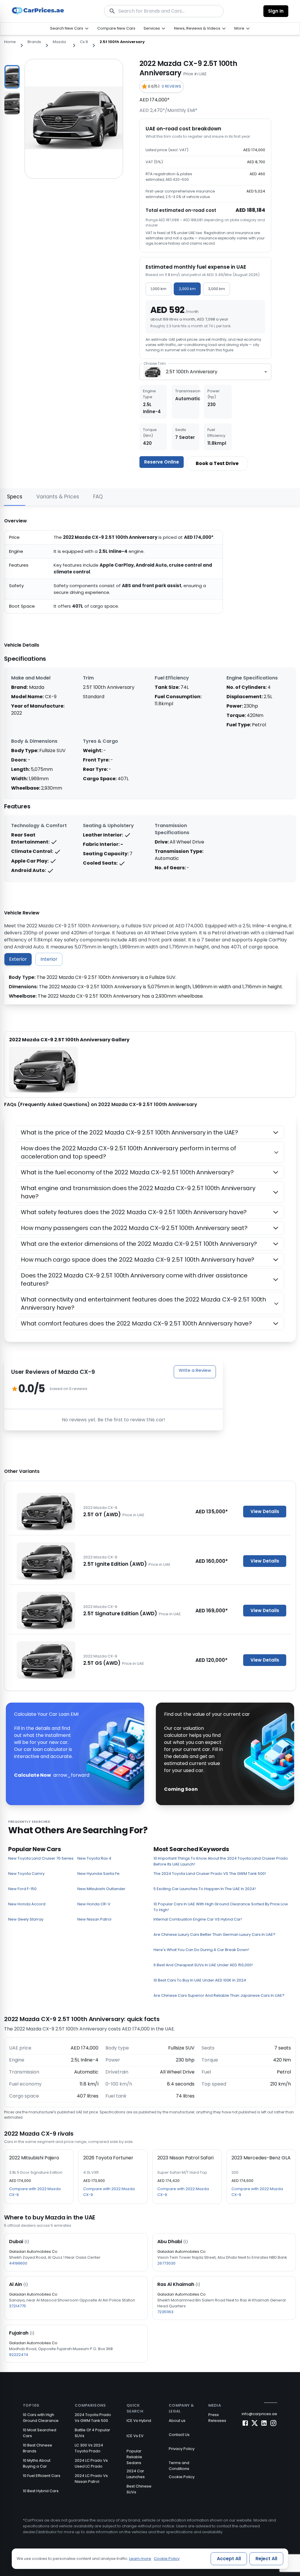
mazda (59, 42)
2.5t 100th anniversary (122, 42)
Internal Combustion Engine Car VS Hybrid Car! (198, 1919)
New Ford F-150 (22, 1889)
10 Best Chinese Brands (37, 2448)
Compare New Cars (116, 28)
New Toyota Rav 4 (94, 1858)
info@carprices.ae (259, 2414)
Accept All (229, 2559)
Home (10, 42)
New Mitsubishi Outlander (101, 1889)
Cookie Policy (182, 2477)
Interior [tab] (49, 959)
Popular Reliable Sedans (134, 2457)
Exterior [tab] (18, 959)
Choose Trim (155, 363)
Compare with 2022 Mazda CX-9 (35, 2192)
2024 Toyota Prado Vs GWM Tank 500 (93, 2418)
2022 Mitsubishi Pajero (34, 2158)
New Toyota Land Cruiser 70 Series (41, 1858)
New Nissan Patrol (94, 1919)
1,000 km (158, 289)
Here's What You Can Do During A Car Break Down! (201, 1950)
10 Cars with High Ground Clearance (41, 2418)
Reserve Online (162, 462)
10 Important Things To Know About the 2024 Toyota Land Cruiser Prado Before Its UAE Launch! (221, 1861)
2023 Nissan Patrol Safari (185, 2158)
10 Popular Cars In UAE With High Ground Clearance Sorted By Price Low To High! (221, 1907)
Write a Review (195, 1370)
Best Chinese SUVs (139, 2489)
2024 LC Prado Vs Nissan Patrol (91, 2479)
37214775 (18, 2306)
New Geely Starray (26, 1919)
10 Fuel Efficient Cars (42, 2476)
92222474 (19, 2355)
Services (152, 28)
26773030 (166, 2263)
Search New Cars (67, 28)
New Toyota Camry (26, 1874)
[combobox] (205, 372)
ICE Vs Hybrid (139, 2421)
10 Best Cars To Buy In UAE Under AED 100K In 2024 (200, 1980)
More (239, 28)
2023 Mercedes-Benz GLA (261, 2158)
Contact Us (179, 2435)
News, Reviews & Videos (197, 28)
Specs (15, 497)
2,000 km (187, 289)
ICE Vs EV (135, 2436)
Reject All (266, 2559)
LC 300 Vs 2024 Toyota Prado (89, 2448)
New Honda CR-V (94, 1904)
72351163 (165, 2312)
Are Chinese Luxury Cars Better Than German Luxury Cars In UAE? (214, 1934)
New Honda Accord (27, 1904)
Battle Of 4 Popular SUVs (92, 2433)
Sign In (276, 11)
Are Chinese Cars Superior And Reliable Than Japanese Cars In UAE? (219, 1995)
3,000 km (217, 289)
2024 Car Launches (136, 2474)
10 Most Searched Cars (40, 2433)
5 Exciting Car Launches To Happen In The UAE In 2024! (205, 1889)
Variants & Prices (58, 497)
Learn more (140, 2559)
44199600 (18, 2263)
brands (34, 42)
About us (177, 2421)
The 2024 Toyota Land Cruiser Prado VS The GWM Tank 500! (210, 1874)
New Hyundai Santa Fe (98, 1874)
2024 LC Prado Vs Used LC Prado (91, 2463)
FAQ (98, 497)
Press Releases (217, 2418)
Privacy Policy (182, 2449)
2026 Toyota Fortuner (108, 2158)
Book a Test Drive (217, 463)
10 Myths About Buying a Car (37, 2463)
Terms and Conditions (179, 2466)
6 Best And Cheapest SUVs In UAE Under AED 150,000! (203, 1965)
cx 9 (84, 42)
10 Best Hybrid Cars (41, 2491)
